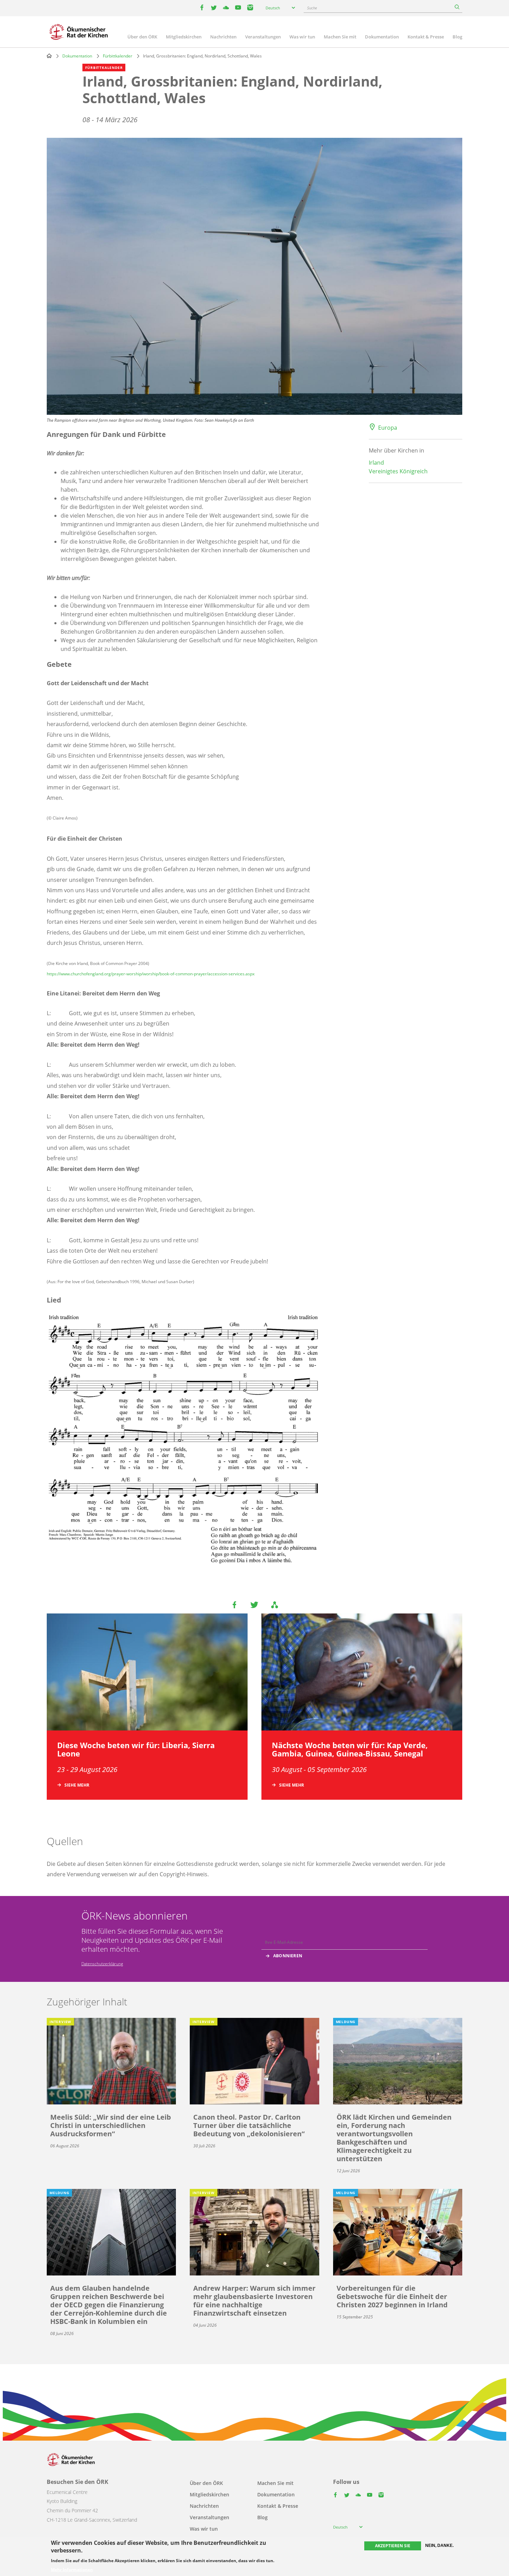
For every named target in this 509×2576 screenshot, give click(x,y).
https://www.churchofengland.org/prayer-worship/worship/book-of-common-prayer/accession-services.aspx (151, 974)
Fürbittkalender (118, 56)
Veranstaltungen (263, 37)
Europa (388, 428)
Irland (376, 463)
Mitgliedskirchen (184, 37)
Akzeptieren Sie (393, 2546)
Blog (457, 37)
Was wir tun (302, 37)
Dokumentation (382, 37)
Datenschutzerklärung (102, 1964)
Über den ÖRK (142, 37)
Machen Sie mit (340, 37)
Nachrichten (223, 37)
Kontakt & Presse (426, 37)
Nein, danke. (439, 2546)
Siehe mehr (77, 1785)
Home (49, 56)
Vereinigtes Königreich (398, 471)
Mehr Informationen (72, 2570)
